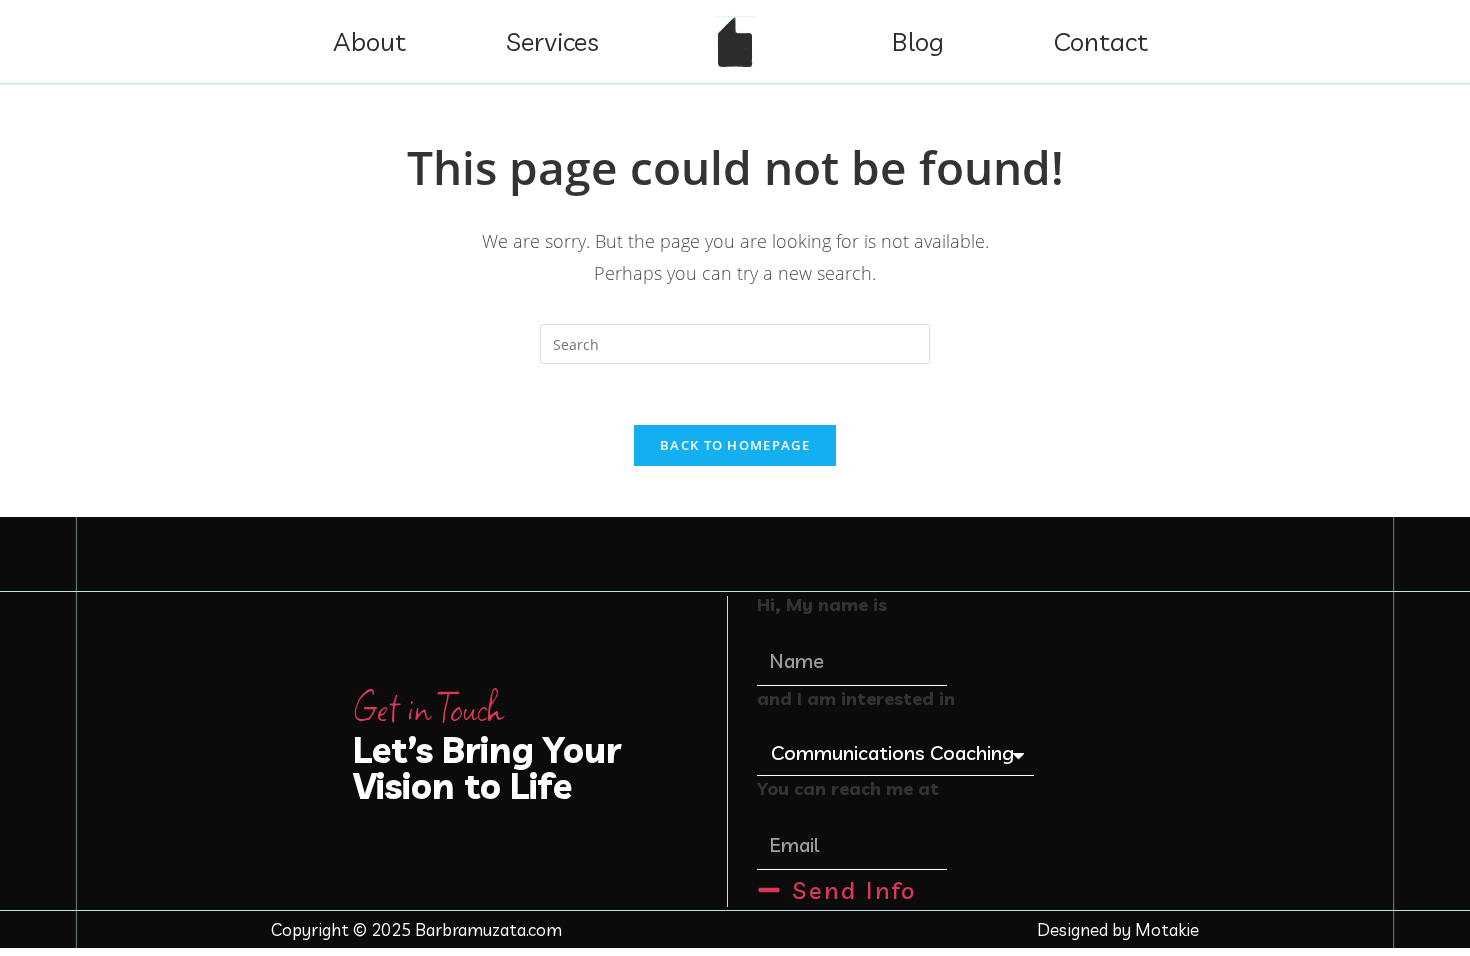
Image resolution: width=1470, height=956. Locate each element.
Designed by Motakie (1118, 929)
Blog (918, 41)
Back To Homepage (735, 445)
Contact (1100, 41)
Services (552, 41)
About (369, 41)
